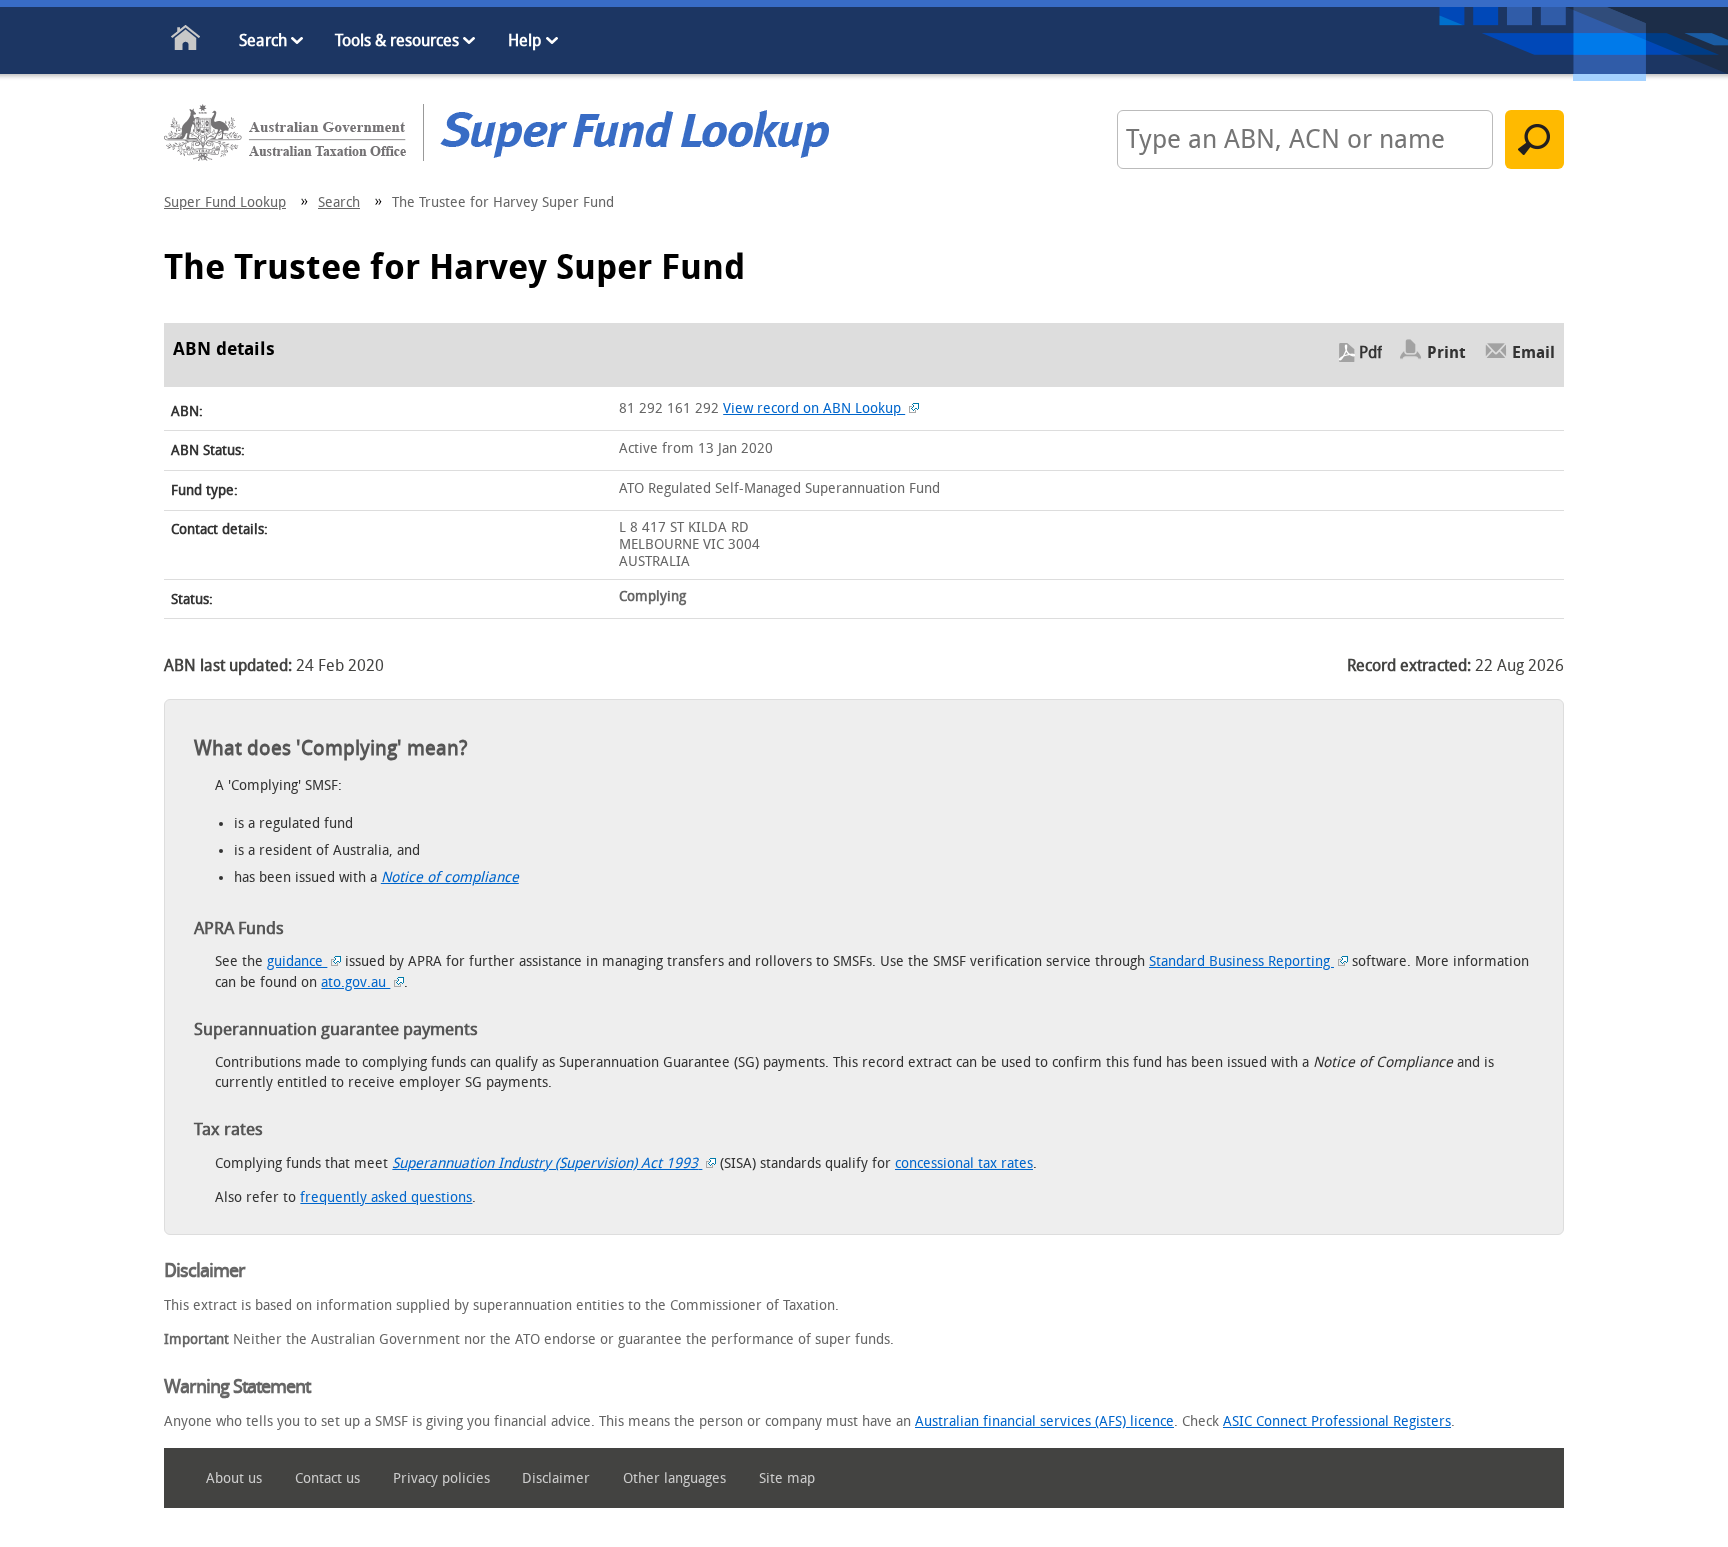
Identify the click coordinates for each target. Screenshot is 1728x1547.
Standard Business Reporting (1241, 961)
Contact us (327, 1478)
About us (234, 1478)
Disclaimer (556, 1478)
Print (1446, 352)
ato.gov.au (355, 982)
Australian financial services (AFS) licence (1044, 1421)
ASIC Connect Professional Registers (1337, 1421)
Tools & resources (397, 40)
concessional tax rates (964, 1163)
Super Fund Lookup (225, 202)
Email (1533, 352)
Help (524, 40)
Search (263, 40)
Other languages (674, 1478)
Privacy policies (441, 1478)
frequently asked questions (386, 1197)
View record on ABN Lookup (814, 408)
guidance (297, 961)
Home (186, 41)
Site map (787, 1478)
